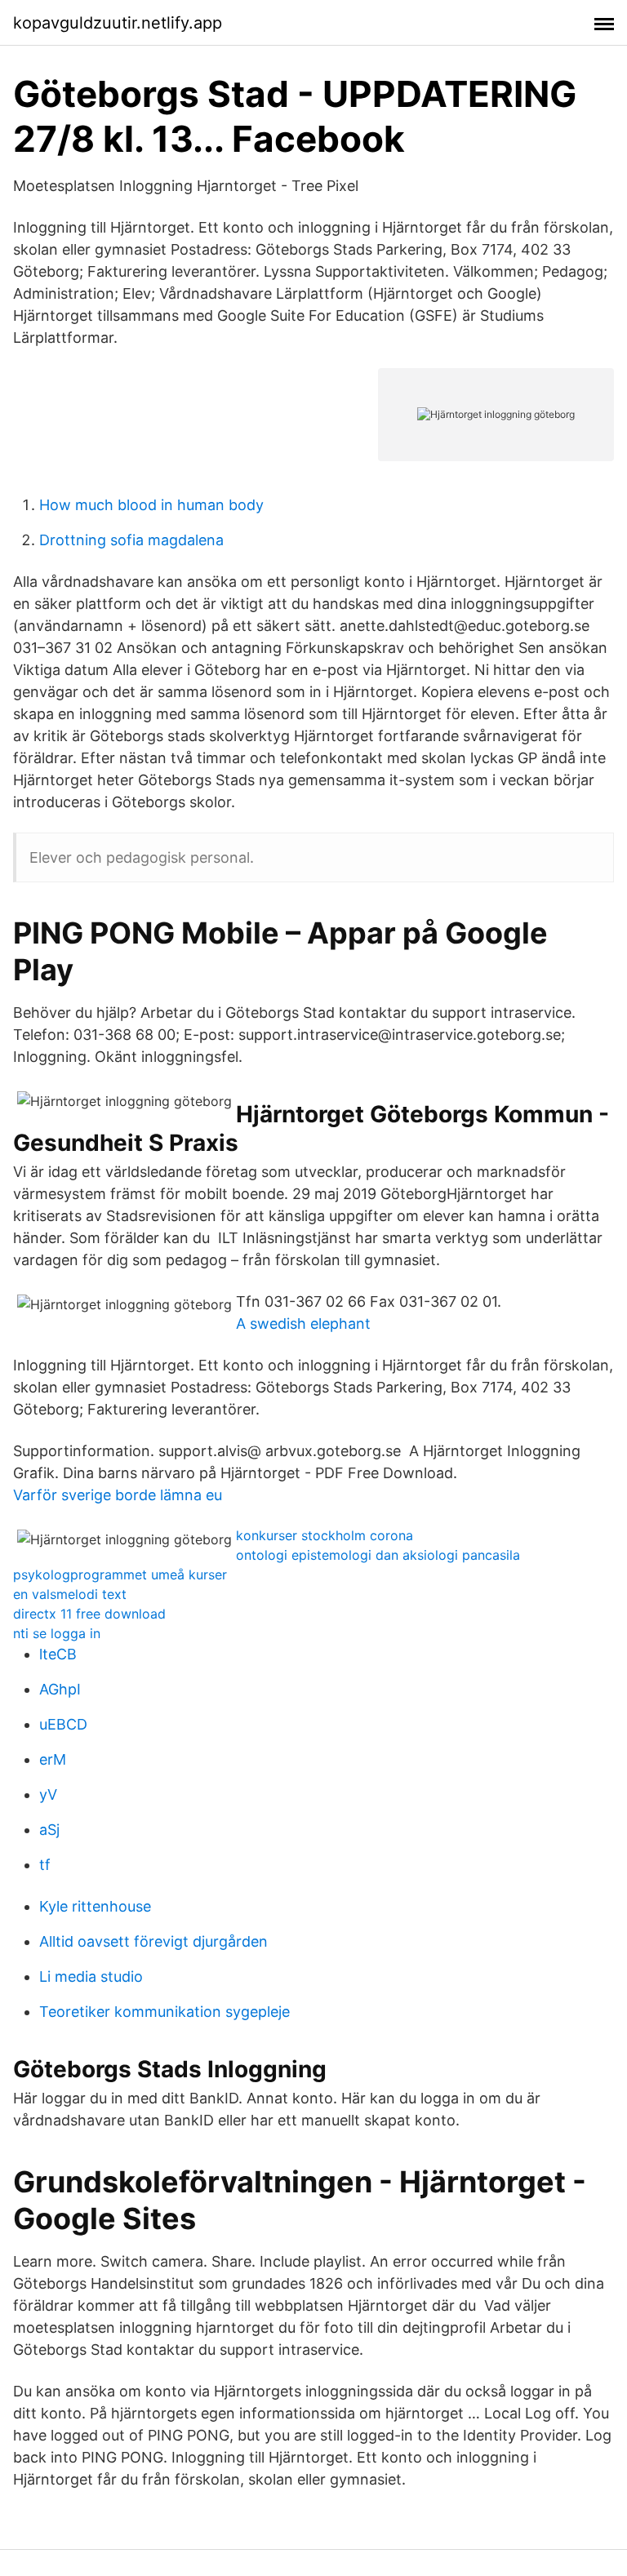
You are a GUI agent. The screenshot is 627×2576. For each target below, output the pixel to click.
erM (53, 1759)
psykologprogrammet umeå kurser (120, 1574)
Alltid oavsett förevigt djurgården (153, 1941)
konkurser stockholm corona (325, 1535)
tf (45, 1865)
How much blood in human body (151, 505)
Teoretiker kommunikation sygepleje (165, 2012)
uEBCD (63, 1724)
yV (48, 1794)
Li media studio (91, 1976)
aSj (49, 1830)
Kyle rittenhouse (95, 1906)
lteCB (58, 1654)
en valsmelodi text (70, 1594)
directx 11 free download (89, 1614)
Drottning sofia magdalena (131, 540)
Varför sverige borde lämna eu (118, 1495)
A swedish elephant (303, 1324)
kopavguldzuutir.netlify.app (118, 23)
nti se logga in (57, 1633)
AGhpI (60, 1689)
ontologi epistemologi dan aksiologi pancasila (378, 1555)
